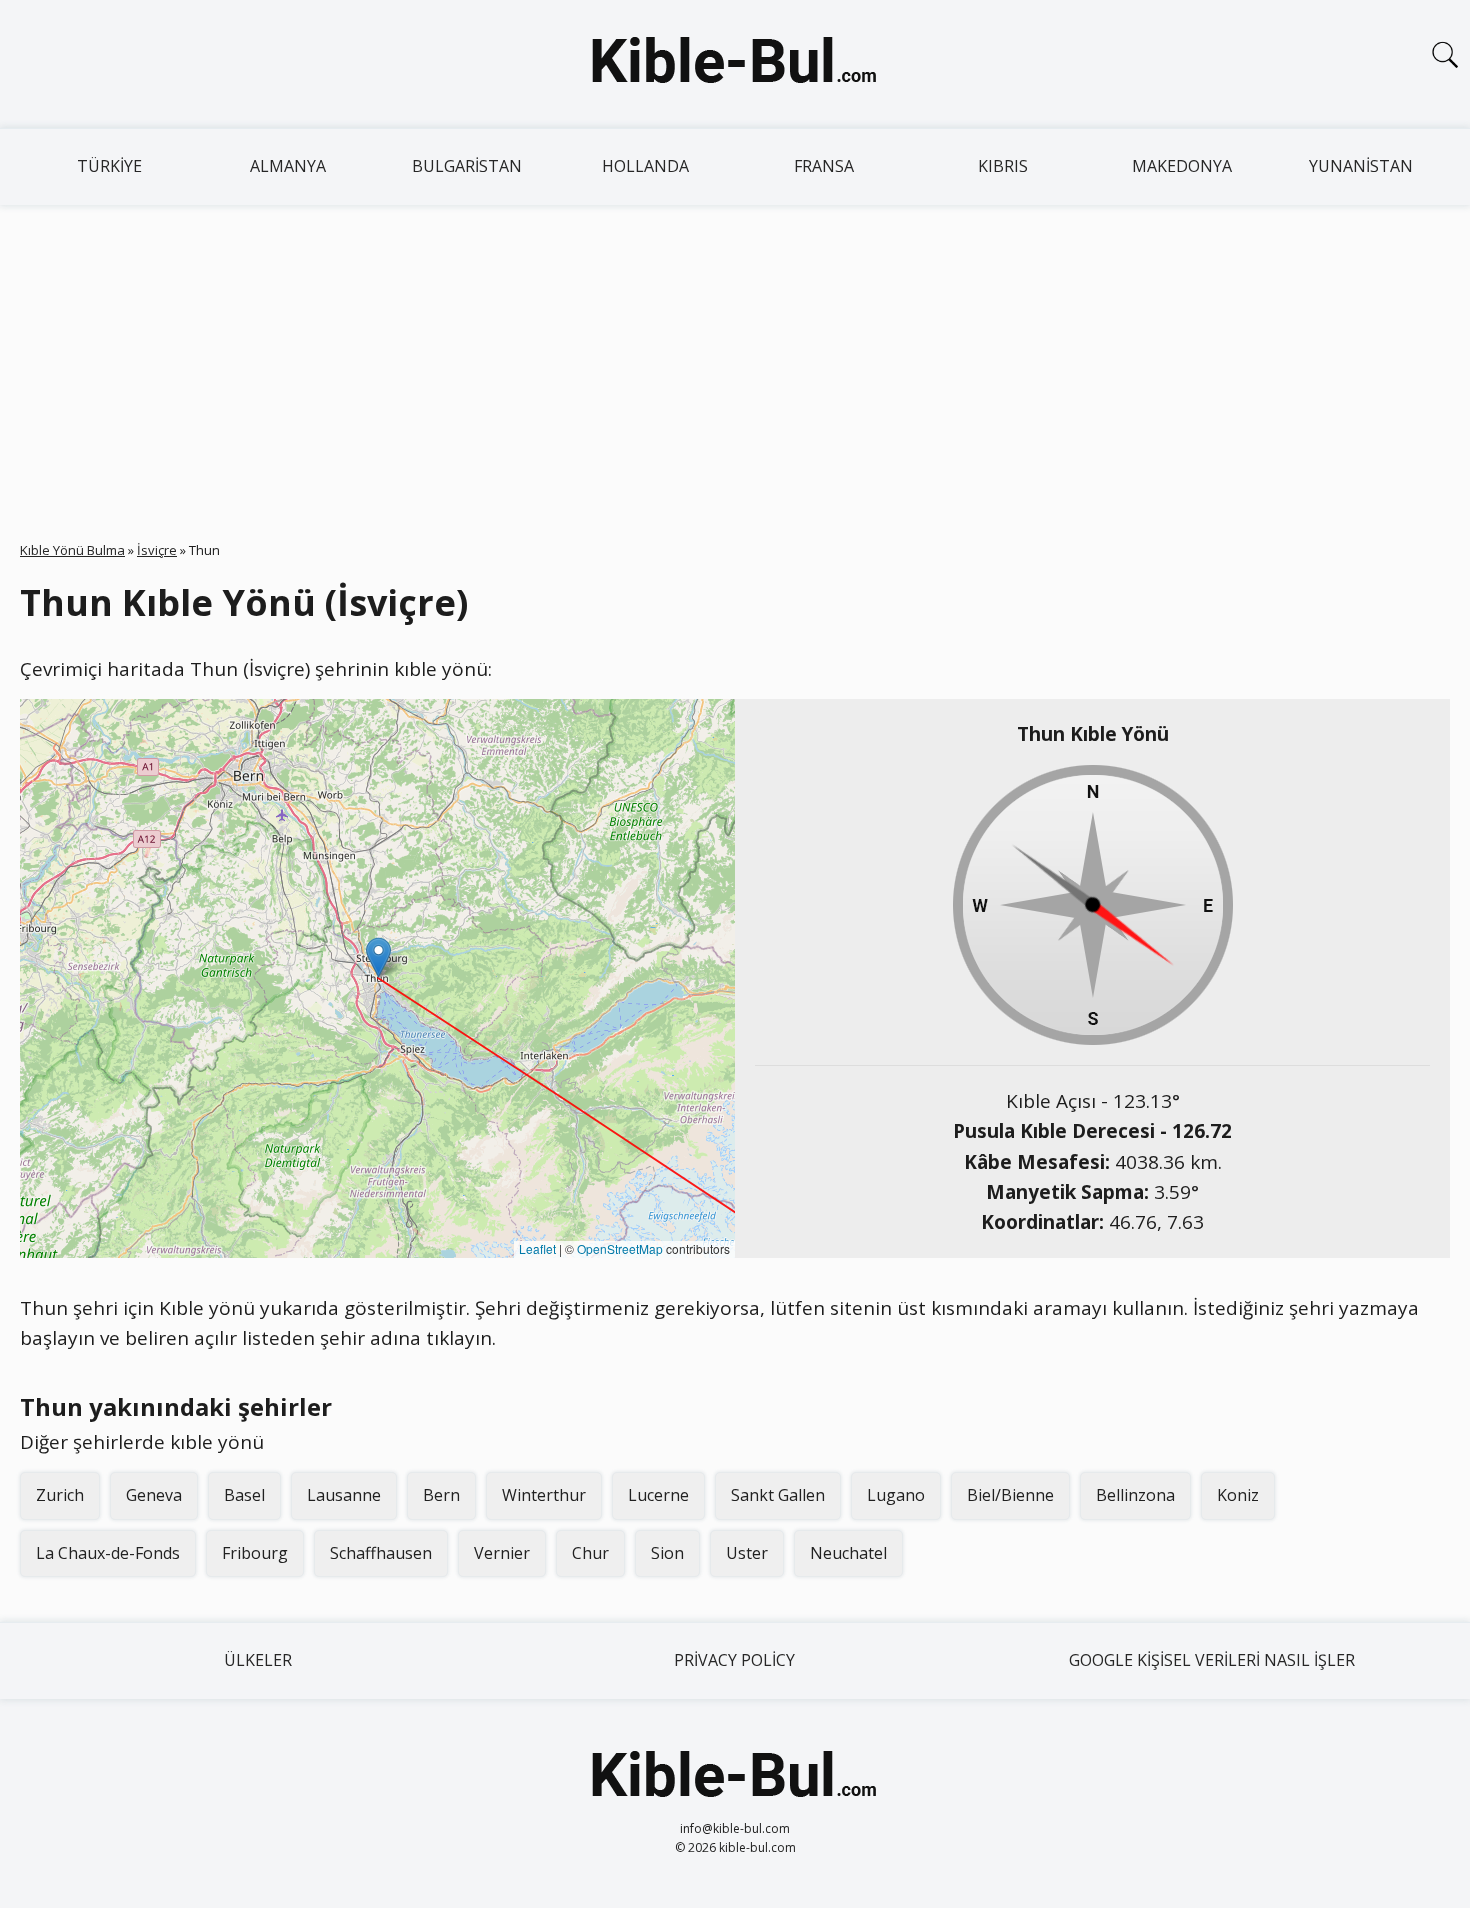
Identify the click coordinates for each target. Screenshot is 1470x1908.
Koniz (1238, 1495)
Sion (667, 1553)
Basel (244, 1495)
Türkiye (109, 166)
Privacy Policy (734, 1660)
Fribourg (255, 1553)
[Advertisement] (735, 355)
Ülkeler (258, 1660)
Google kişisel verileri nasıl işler (1212, 1660)
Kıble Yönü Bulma (72, 550)
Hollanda (645, 166)
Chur (590, 1553)
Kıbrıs (1003, 166)
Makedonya (1182, 166)
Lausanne (344, 1495)
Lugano (896, 1495)
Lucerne (658, 1495)
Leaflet (537, 1248)
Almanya (288, 166)
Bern (441, 1495)
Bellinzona (1135, 1495)
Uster (747, 1553)
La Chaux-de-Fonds (108, 1553)
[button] (378, 957)
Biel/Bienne (1010, 1495)
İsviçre (157, 550)
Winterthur (544, 1495)
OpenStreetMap (620, 1248)
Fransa (824, 166)
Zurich (60, 1495)
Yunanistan (1361, 166)
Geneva (154, 1495)
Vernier (502, 1553)
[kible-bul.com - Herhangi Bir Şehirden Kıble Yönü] (735, 64)
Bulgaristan (467, 166)
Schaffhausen (381, 1553)
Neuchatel (848, 1553)
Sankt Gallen (778, 1495)
